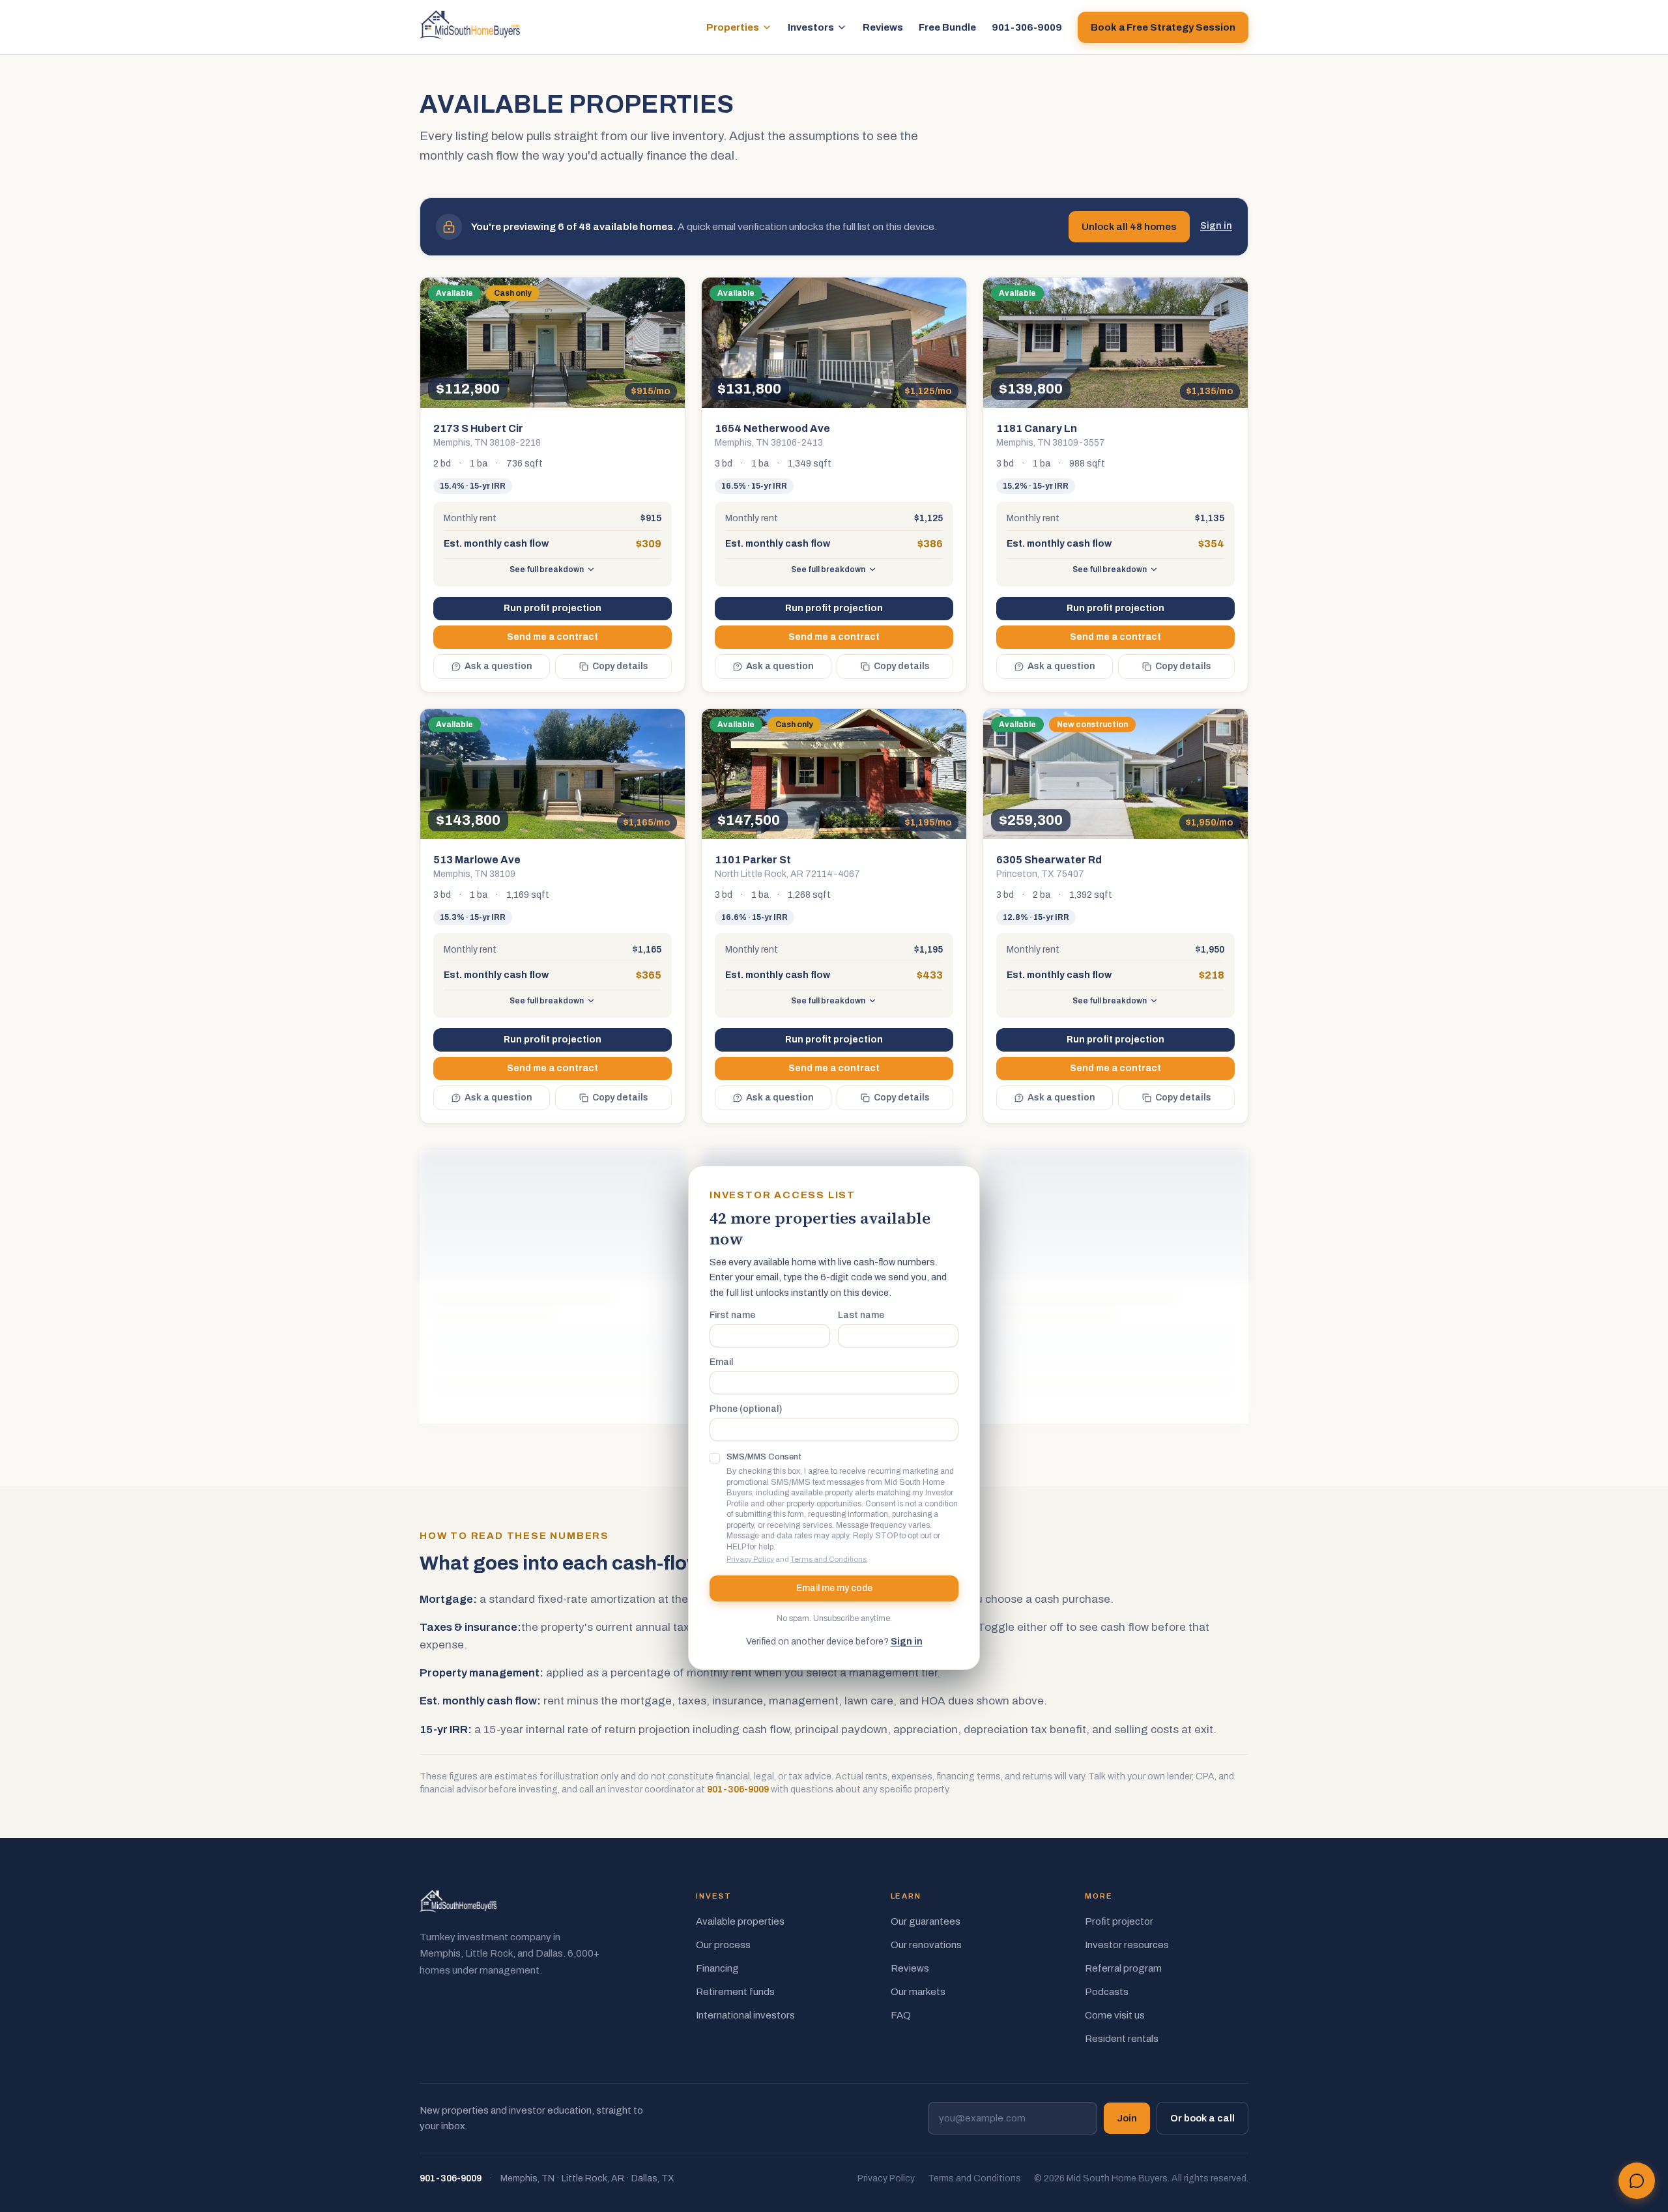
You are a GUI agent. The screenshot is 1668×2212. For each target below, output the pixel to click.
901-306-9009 (1027, 27)
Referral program (1123, 1968)
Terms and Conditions (828, 1559)
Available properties (740, 1921)
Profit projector (1119, 1921)
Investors (811, 27)
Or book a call (1202, 2118)
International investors (745, 2015)
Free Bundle (947, 27)
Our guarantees (926, 1921)
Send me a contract (553, 637)
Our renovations (926, 1945)
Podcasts (1107, 1992)
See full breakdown (547, 569)
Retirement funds (735, 1992)
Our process (723, 1945)
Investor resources (1127, 1945)
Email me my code (834, 1588)
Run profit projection (553, 608)
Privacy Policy (750, 1559)
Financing (717, 1968)
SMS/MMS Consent (764, 1457)
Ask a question (498, 666)
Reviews (883, 27)
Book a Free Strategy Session (1163, 27)
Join (1127, 2118)
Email (721, 1362)
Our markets (918, 1992)
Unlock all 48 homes (1129, 227)
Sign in (1216, 226)
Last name (861, 1315)
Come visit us (1115, 2015)
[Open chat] (1637, 2181)
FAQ (901, 2015)
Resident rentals (1122, 2039)
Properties (733, 27)
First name (732, 1315)
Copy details (620, 666)
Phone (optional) (746, 1409)
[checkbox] (715, 1458)
